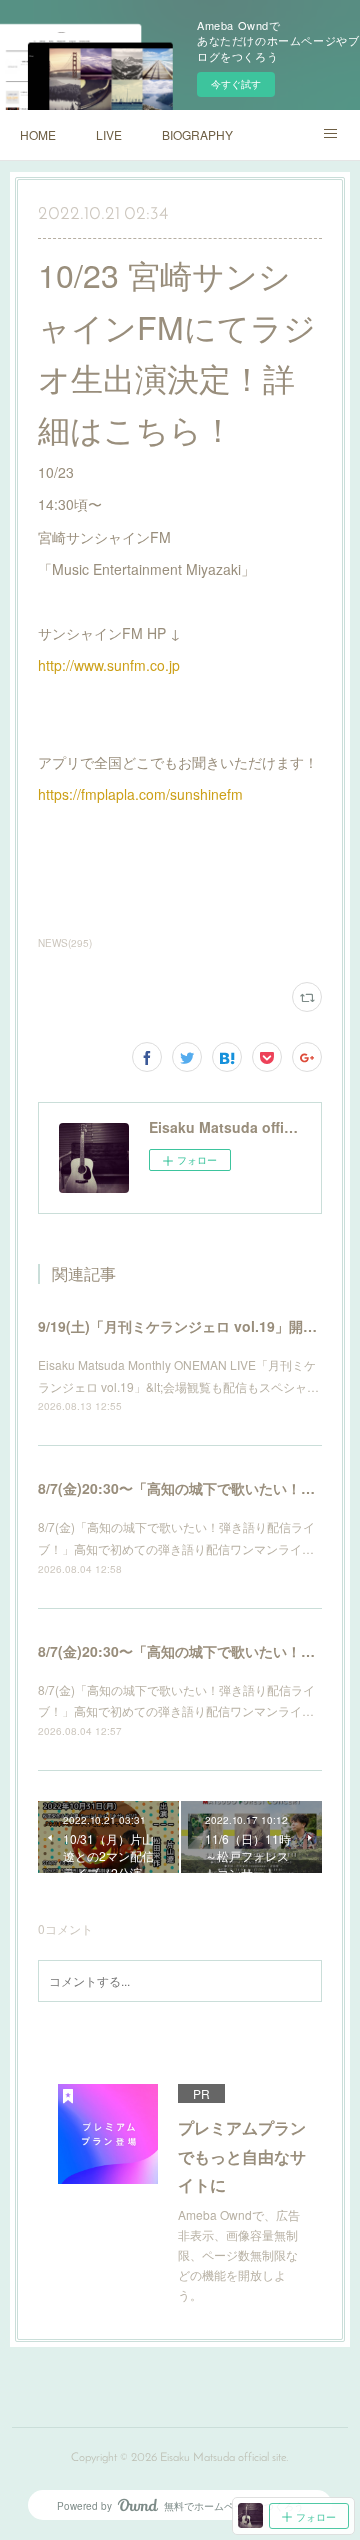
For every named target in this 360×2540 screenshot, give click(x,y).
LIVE (109, 134)
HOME (38, 134)
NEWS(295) (65, 943)
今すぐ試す (236, 84)
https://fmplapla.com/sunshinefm (140, 794)
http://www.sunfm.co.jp (109, 665)
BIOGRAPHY (197, 134)
